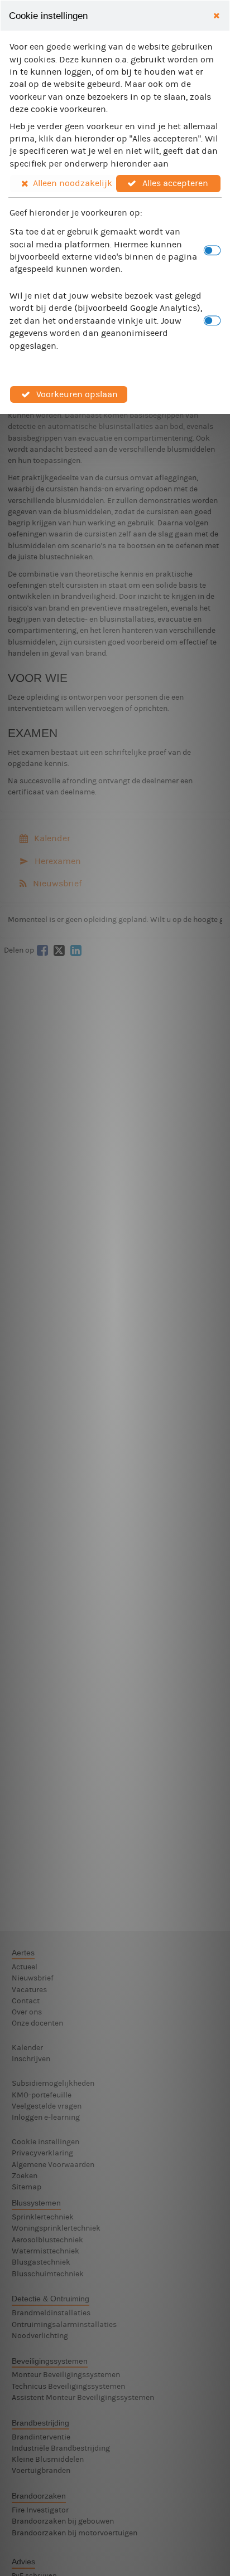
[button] (63, 183)
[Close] (216, 16)
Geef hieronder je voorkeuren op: (76, 213)
